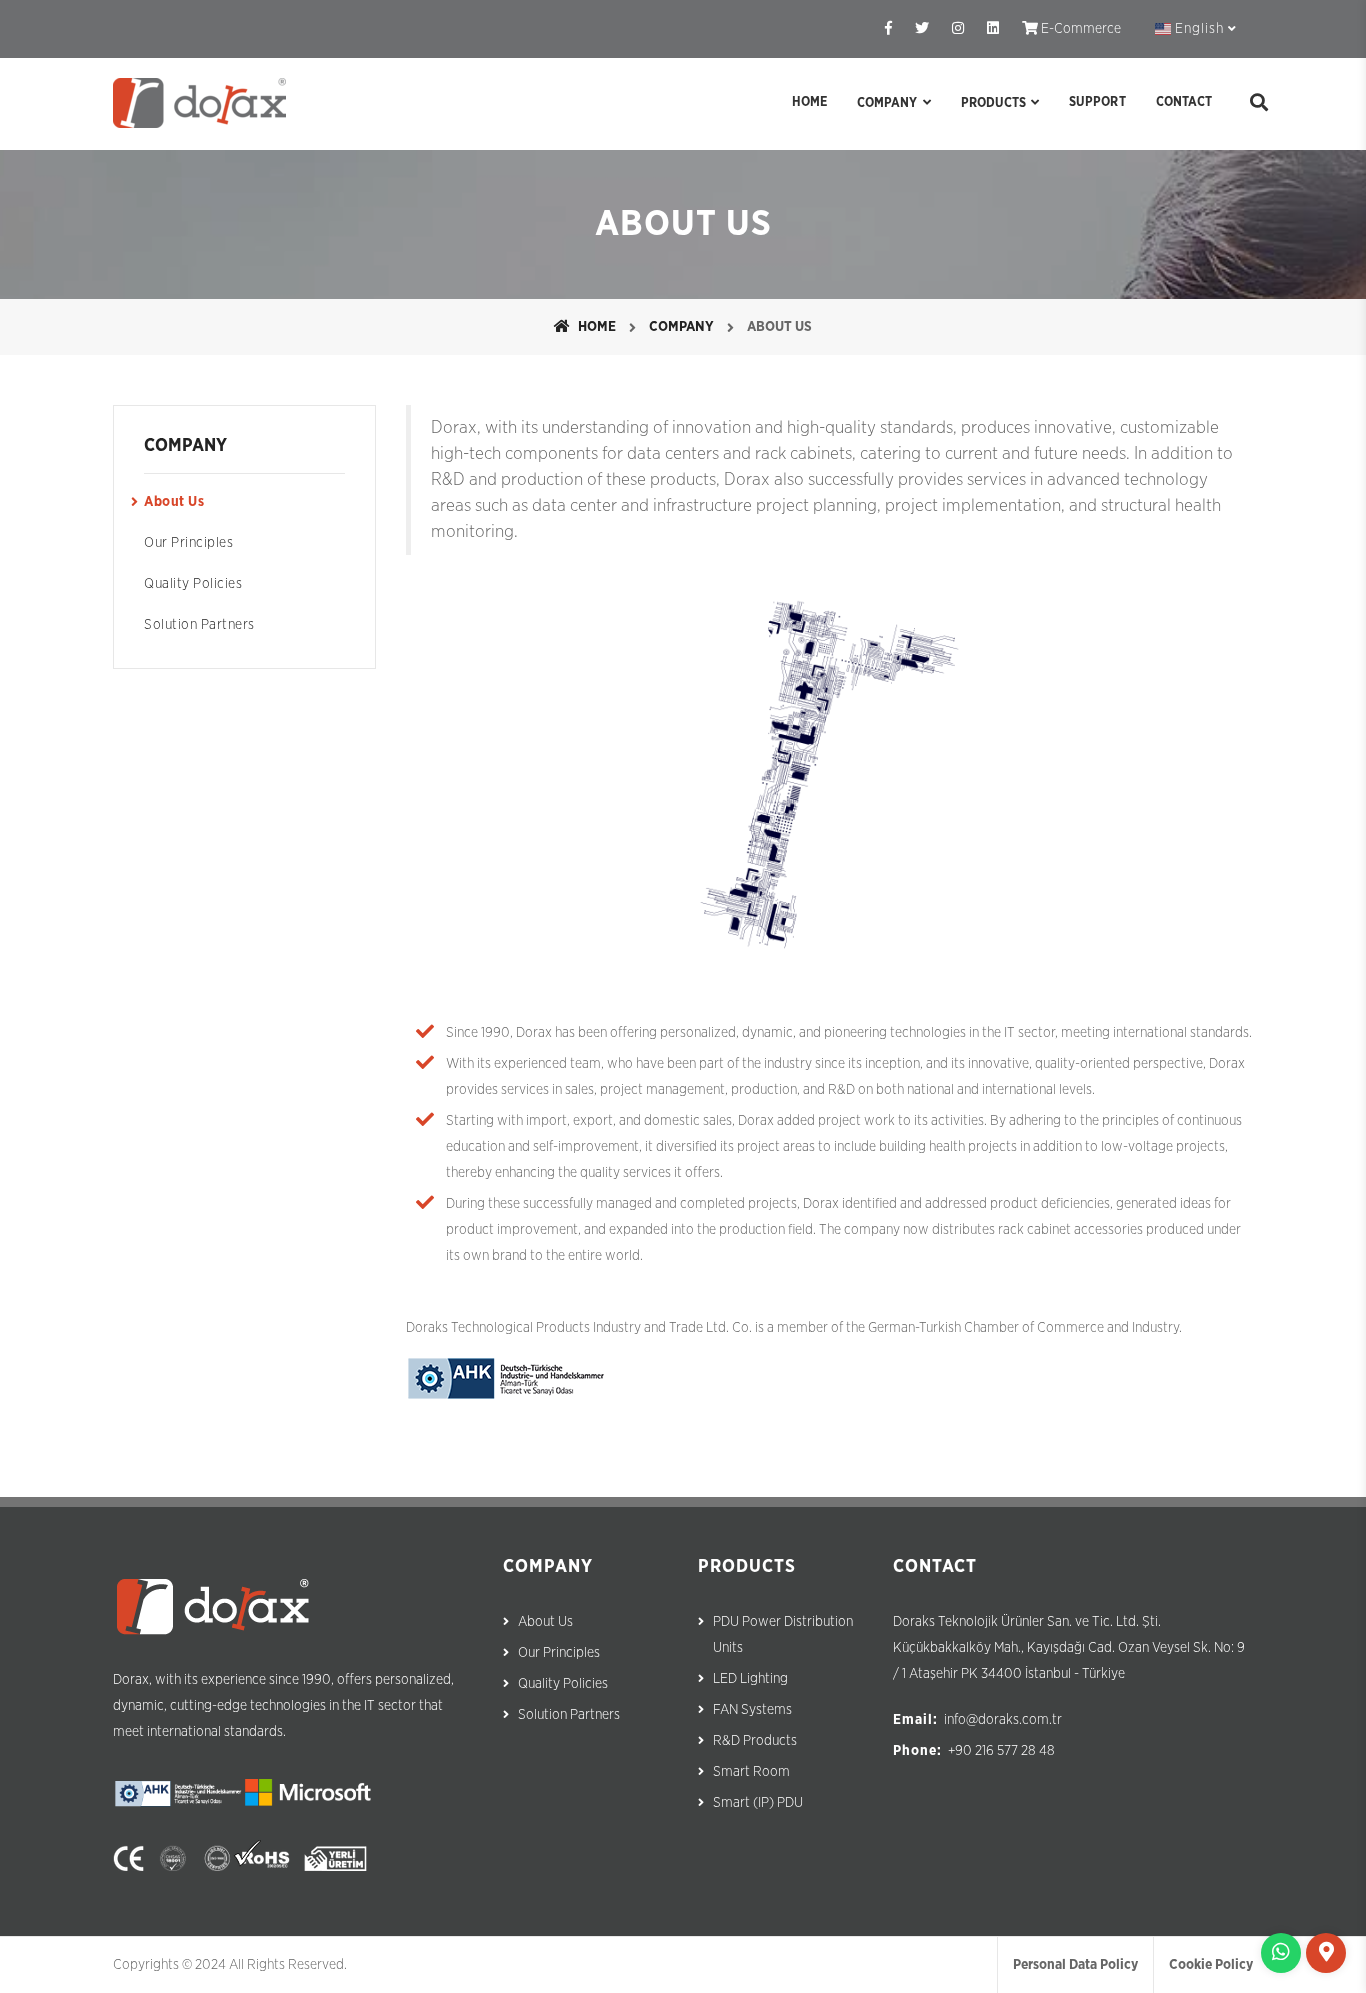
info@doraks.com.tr (1003, 1720)
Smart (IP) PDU (758, 1803)
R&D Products (755, 1741)
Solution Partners (199, 625)
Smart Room (751, 1772)
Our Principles (188, 543)
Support (1097, 102)
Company (887, 103)
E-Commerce (1079, 29)
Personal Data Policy (1075, 1965)
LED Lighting (750, 1679)
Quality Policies (193, 584)
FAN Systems (752, 1710)
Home (809, 102)
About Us (174, 502)
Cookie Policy (1211, 1965)
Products (993, 103)
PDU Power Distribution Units (783, 1635)
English (1199, 29)
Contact (1184, 102)
